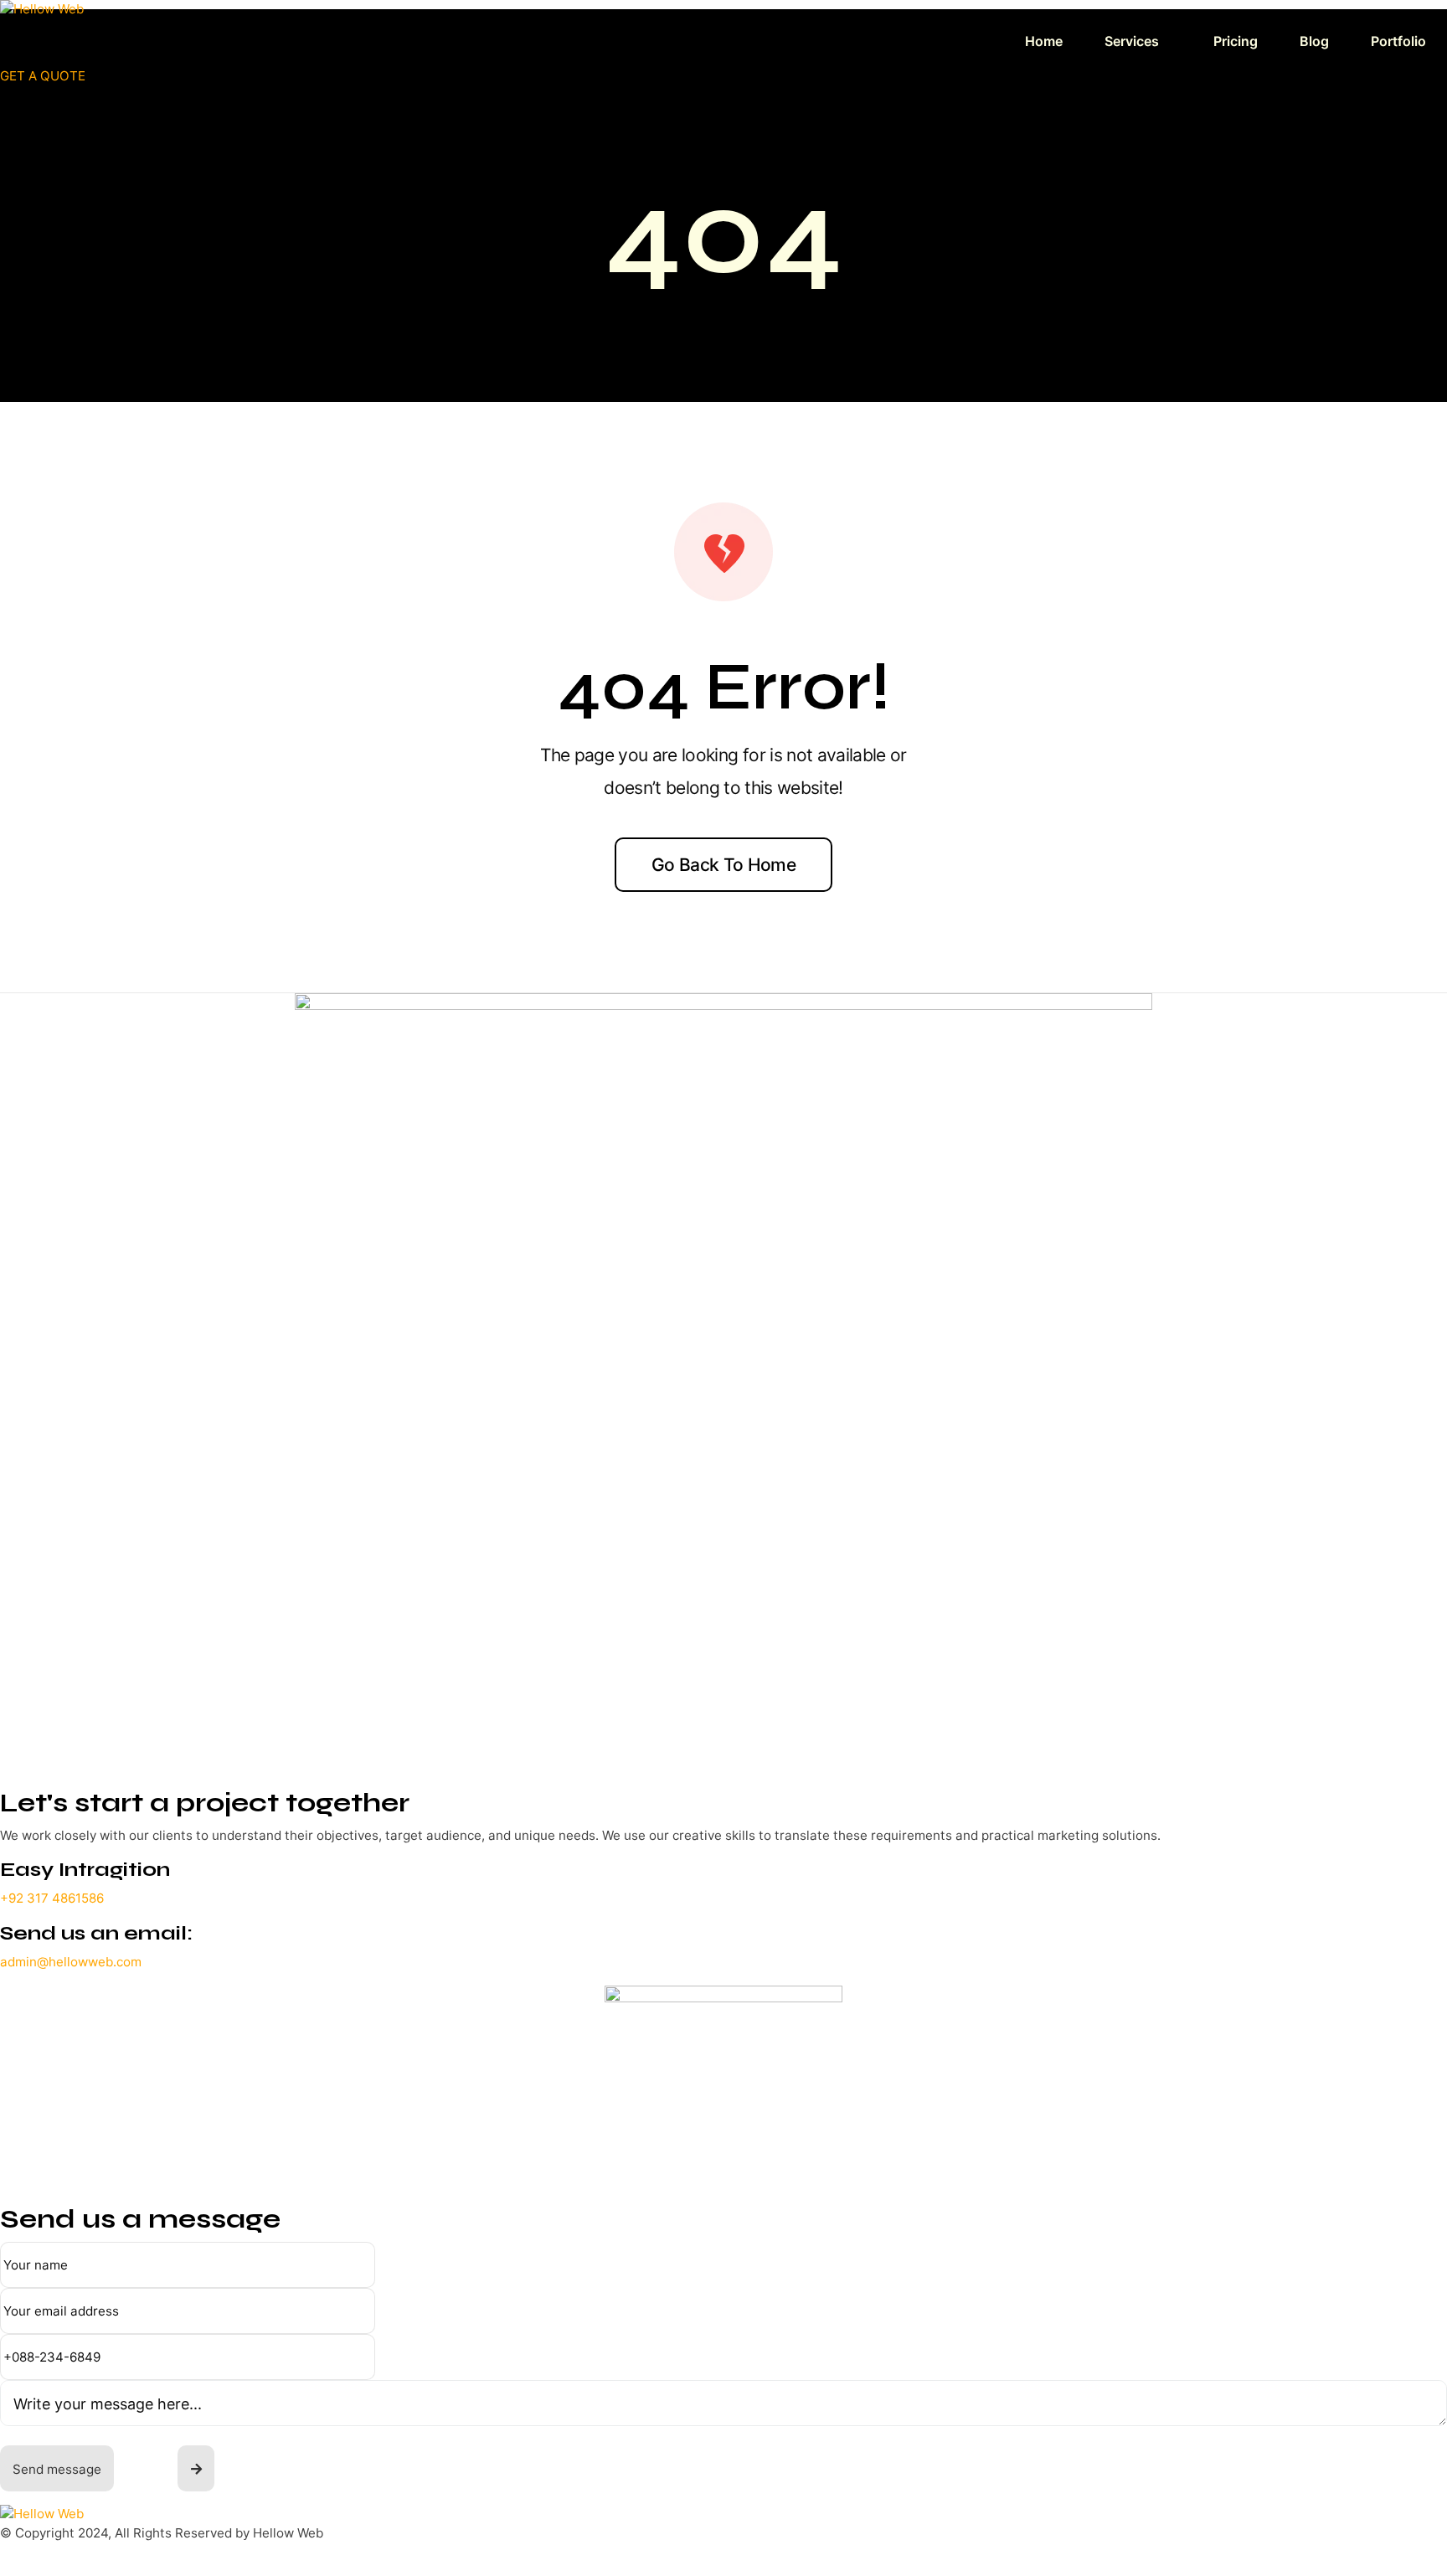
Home (1044, 41)
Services (1132, 41)
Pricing (1236, 41)
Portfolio (1398, 41)
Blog (1314, 41)
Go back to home (723, 865)
